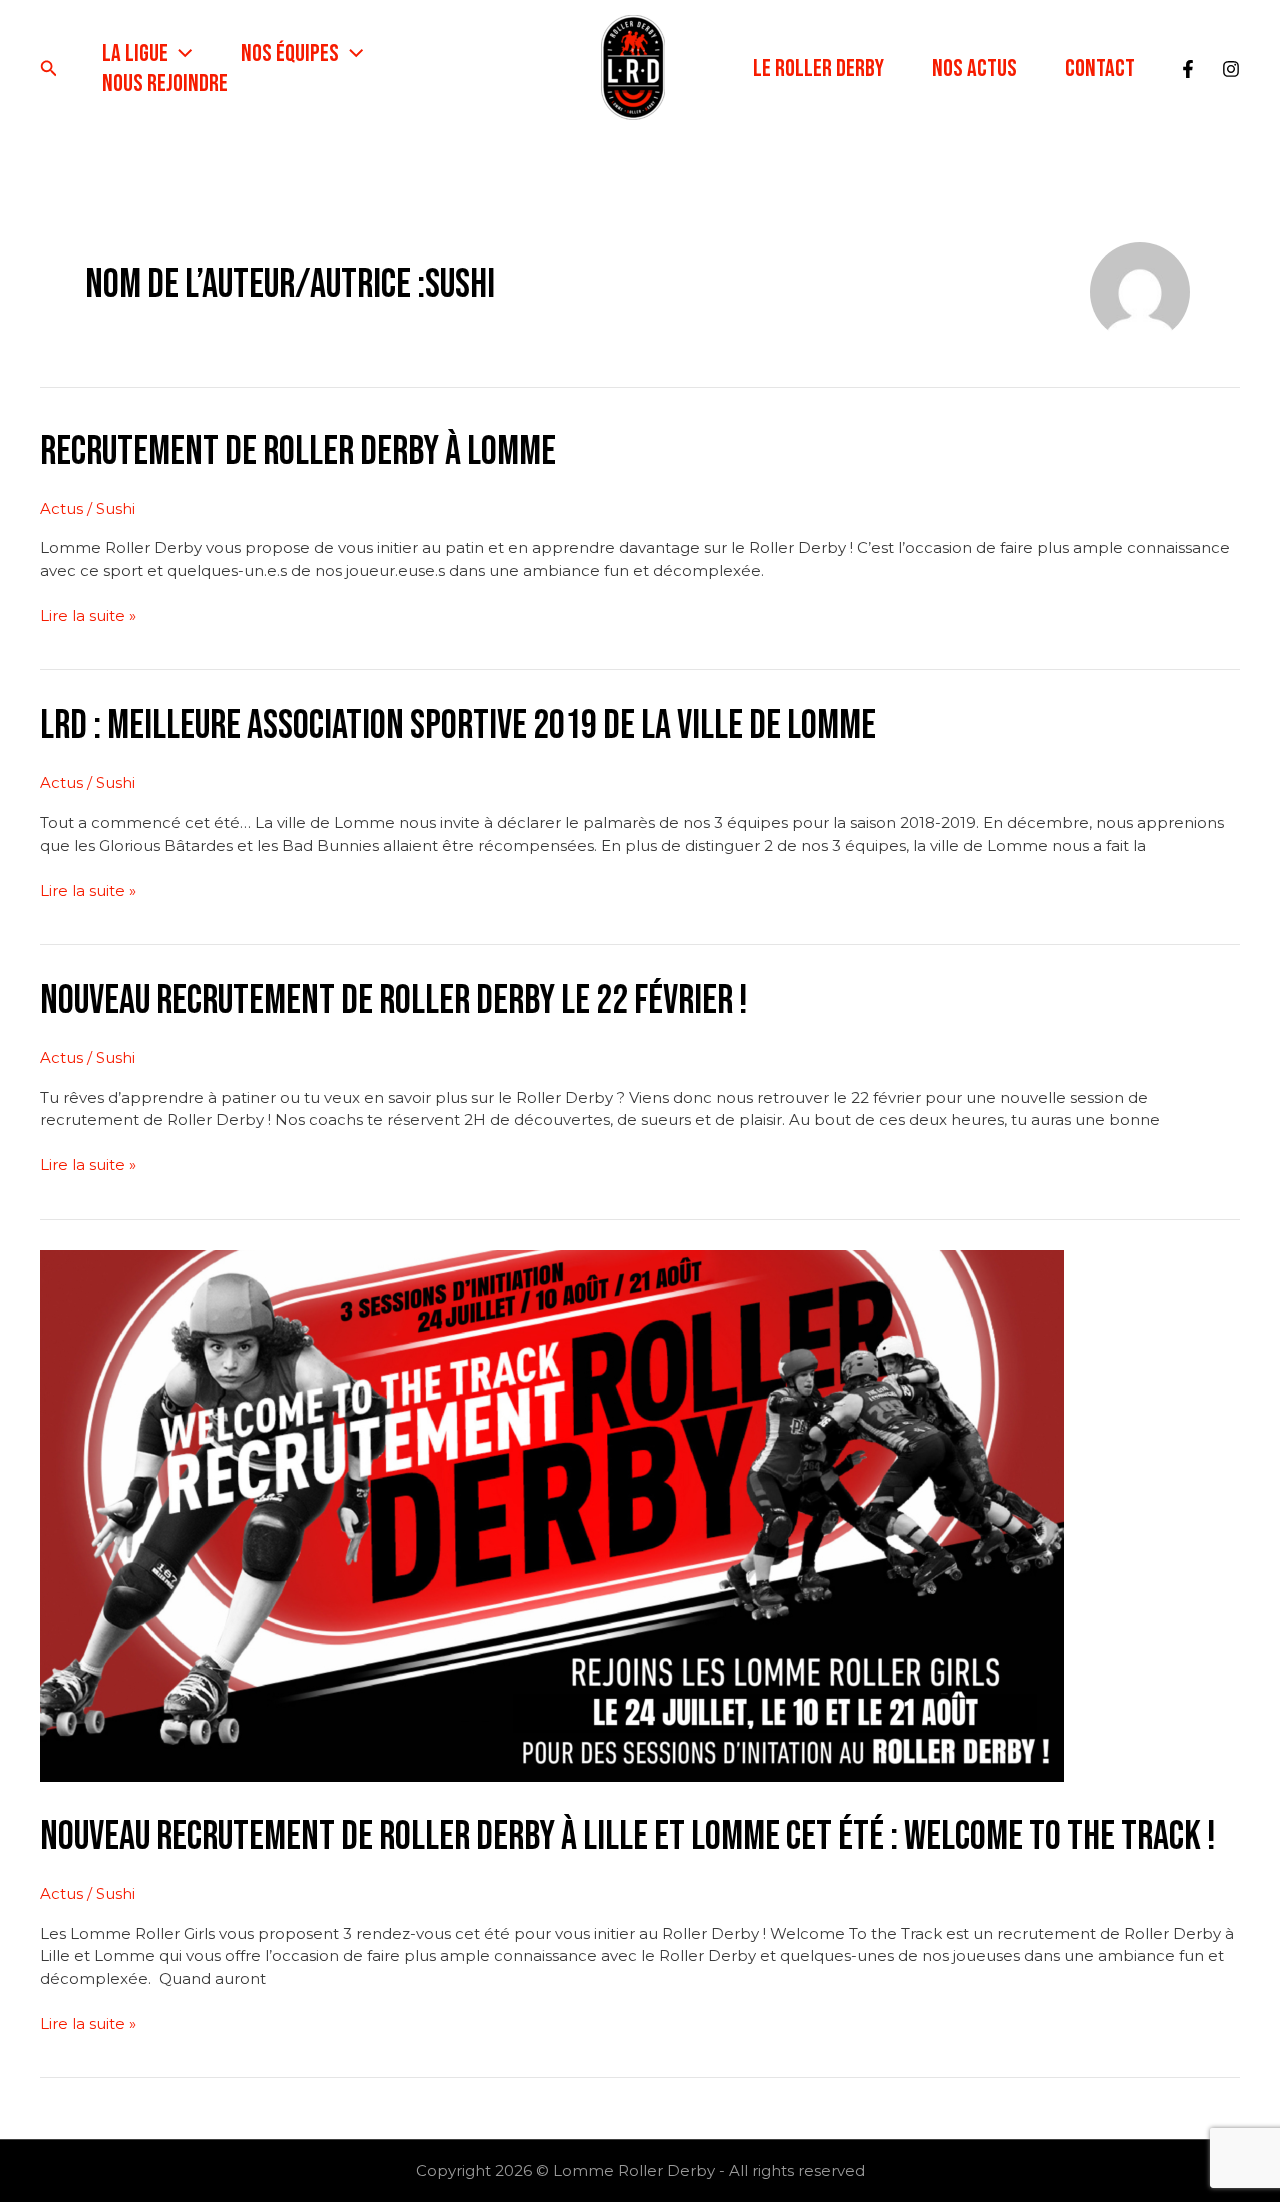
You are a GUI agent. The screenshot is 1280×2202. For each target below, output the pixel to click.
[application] (180, 54)
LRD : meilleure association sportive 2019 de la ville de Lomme (458, 726)
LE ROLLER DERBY (818, 68)
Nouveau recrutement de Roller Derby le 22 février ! (394, 1001)
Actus (61, 508)
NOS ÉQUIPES (290, 53)
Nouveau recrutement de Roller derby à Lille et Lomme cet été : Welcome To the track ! (628, 1837)
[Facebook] (1188, 69)
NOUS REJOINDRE (165, 83)
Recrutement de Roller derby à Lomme (298, 452)
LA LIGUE (135, 53)
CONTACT (1100, 68)
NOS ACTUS (974, 68)
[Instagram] (1231, 69)
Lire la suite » (88, 615)
